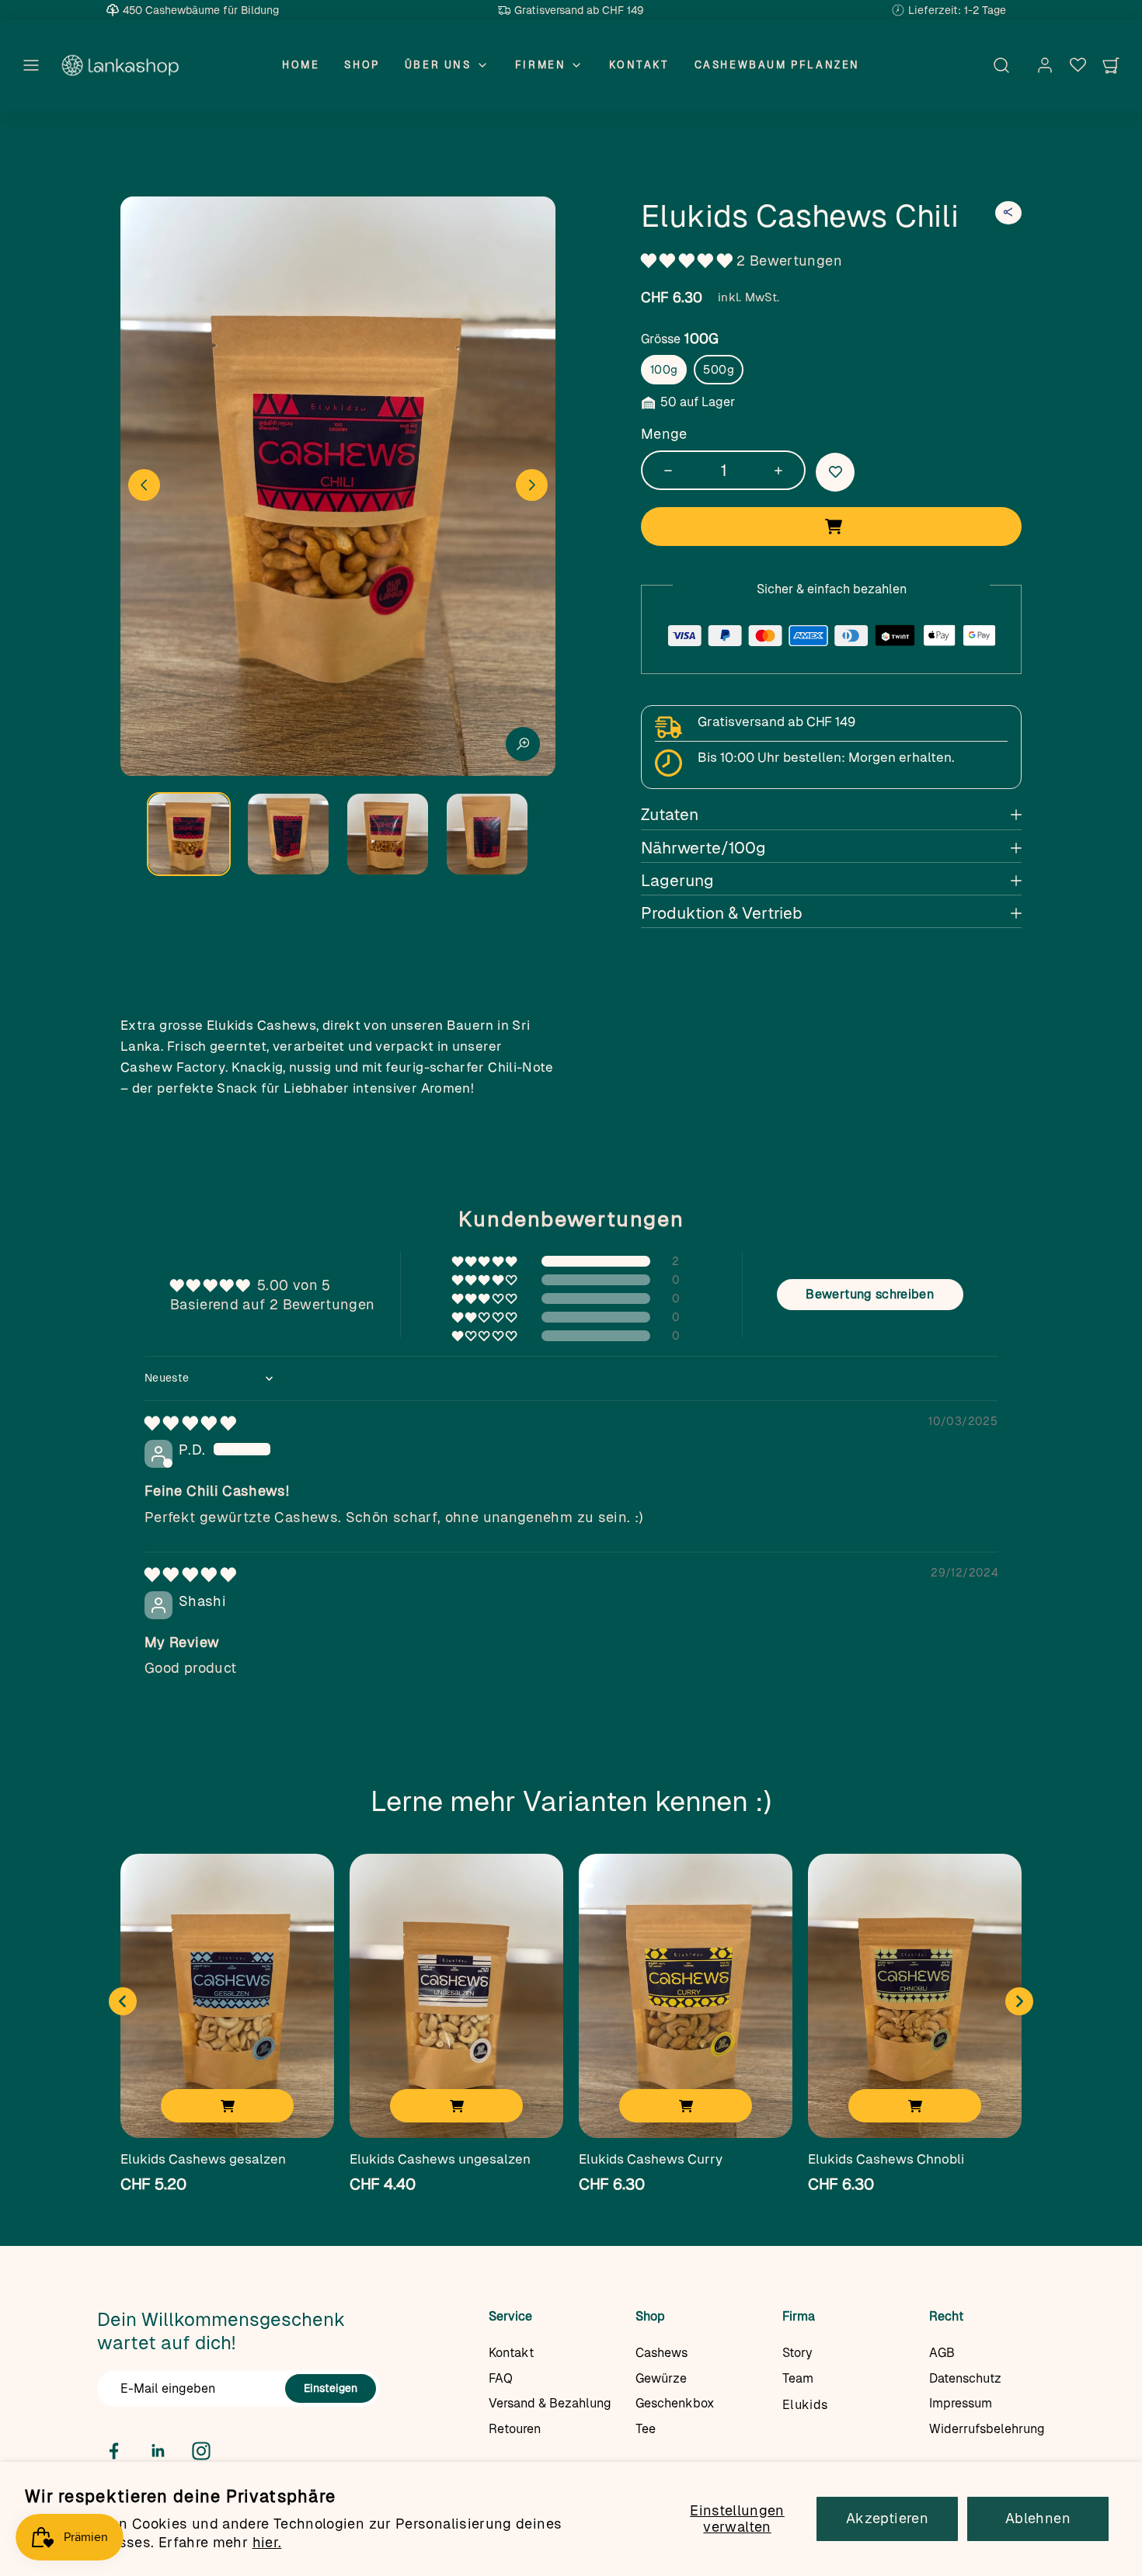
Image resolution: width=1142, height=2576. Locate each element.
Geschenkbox (675, 2403)
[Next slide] (532, 485)
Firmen (541, 64)
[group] (189, 834)
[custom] (114, 2451)
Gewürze (661, 2378)
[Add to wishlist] (835, 472)
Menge (664, 434)
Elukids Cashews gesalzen (203, 2159)
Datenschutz (965, 2378)
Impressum (961, 2403)
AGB (942, 2353)
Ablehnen (1038, 2518)
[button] (31, 65)
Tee (646, 2429)
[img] (190, 1423)
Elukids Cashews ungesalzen (440, 2159)
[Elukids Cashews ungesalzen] (456, 2002)
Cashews (662, 2353)
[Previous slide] (123, 2001)
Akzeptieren (887, 2518)
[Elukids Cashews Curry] (686, 2002)
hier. (267, 2542)
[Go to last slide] (144, 485)
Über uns (438, 64)
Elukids (805, 2405)
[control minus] (663, 470)
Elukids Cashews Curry (651, 2159)
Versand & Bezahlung (550, 2403)
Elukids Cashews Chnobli (886, 2159)
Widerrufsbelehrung (987, 2429)
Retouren (515, 2429)
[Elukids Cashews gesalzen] (227, 2002)
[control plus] (784, 470)
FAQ (501, 2378)
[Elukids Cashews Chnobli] (915, 2002)
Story (797, 2353)
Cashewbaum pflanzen (777, 64)
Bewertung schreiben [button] (870, 1294)
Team (798, 2378)
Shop (362, 64)
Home (301, 64)
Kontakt (639, 64)
